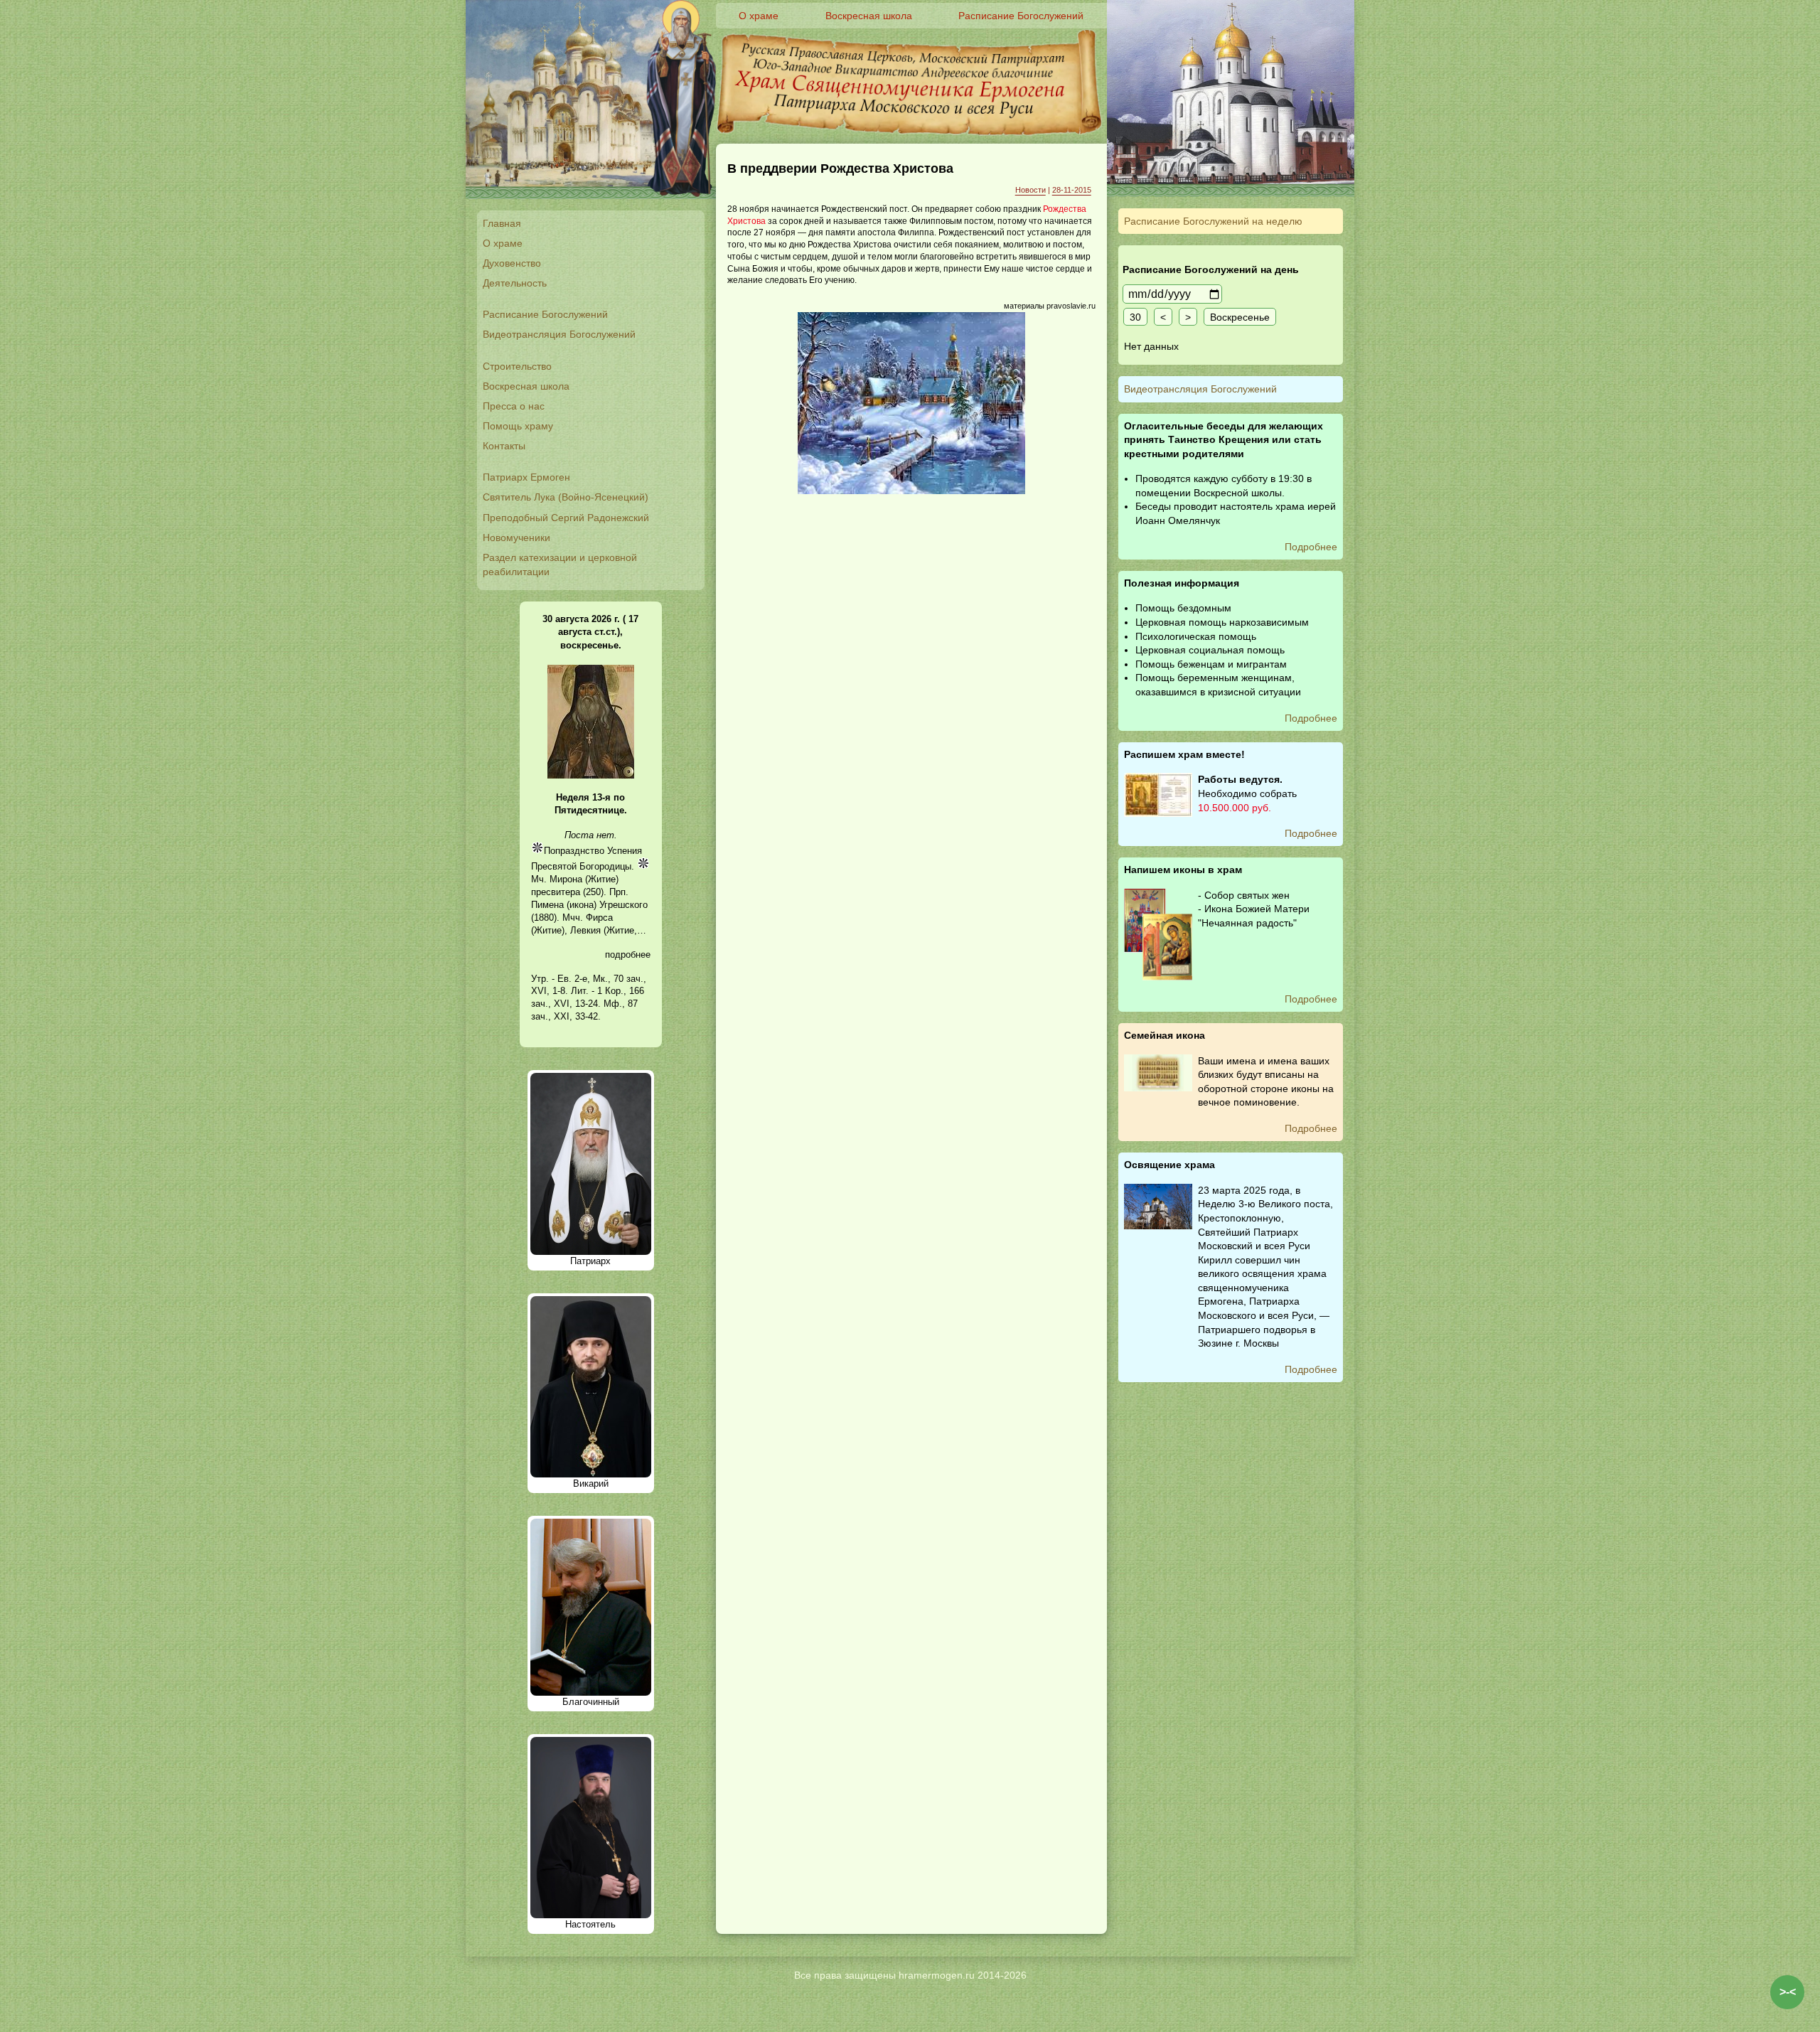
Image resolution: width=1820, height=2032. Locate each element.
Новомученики (516, 538)
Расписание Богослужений (545, 314)
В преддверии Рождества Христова (840, 169)
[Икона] (591, 775)
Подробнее (1311, 547)
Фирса (599, 918)
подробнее (628, 954)
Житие (602, 879)
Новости (1031, 190)
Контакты (504, 446)
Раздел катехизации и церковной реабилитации (560, 565)
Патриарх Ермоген (526, 477)
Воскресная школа (526, 386)
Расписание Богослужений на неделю (1213, 221)
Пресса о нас (514, 406)
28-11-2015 (1072, 190)
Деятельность (515, 283)
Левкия (585, 930)
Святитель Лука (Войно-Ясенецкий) (566, 497)
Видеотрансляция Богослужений (559, 334)
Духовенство (512, 263)
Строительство (517, 366)
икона (582, 905)
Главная (502, 223)
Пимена (547, 905)
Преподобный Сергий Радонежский (566, 518)
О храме (503, 243)
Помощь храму (518, 426)
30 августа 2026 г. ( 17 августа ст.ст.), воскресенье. (590, 632)
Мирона (566, 879)
